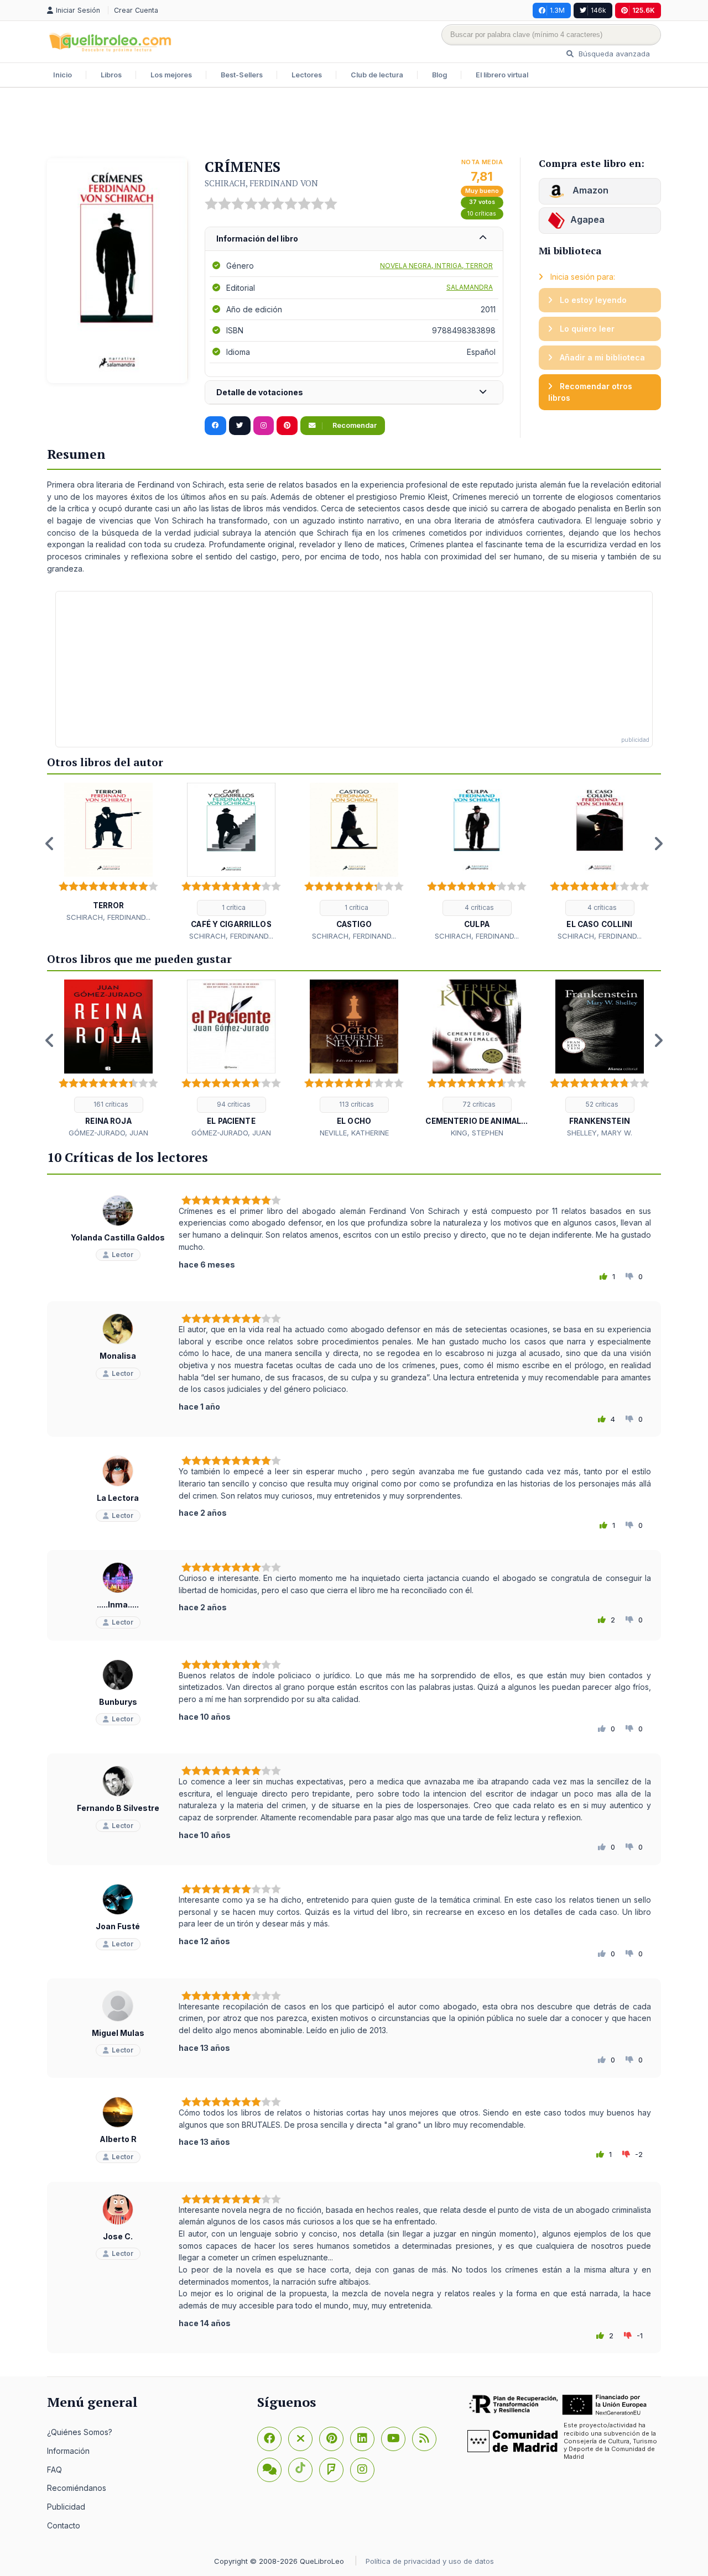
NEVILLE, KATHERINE (354, 1133)
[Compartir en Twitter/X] (240, 426)
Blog (439, 75)
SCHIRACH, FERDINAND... (108, 917)
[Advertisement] (354, 124)
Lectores (307, 75)
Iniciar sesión (79, 10)
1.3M (557, 10)
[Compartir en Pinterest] (287, 426)
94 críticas (233, 1104)
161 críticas (110, 1104)
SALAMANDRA (470, 287)
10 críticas (482, 214)
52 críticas (601, 1104)
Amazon (589, 190)
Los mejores (171, 75)
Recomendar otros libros (590, 392)
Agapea (587, 219)
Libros (111, 75)
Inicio (63, 75)
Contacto (64, 2525)
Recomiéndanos (77, 2488)
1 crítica (233, 907)
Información (68, 2451)
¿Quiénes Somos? (80, 2432)
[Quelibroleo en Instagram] (264, 426)
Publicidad (66, 2507)
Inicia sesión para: (582, 277)
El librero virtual (502, 75)
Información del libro (257, 239)
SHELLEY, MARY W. (600, 1133)
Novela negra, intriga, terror (436, 266)
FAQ (54, 2470)
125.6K (644, 10)
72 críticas (478, 1104)
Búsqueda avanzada (613, 54)
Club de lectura (377, 75)
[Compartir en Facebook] (215, 426)
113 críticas (356, 1104)
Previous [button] (50, 844)
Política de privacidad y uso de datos (430, 2561)
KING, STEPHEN (477, 1133)
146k (598, 10)
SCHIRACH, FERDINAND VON (261, 183)
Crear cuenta (136, 10)
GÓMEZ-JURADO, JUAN (108, 1133)
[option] (108, 853)
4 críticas (478, 907)
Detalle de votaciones (260, 392)
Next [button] (658, 844)
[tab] (354, 239)
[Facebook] (269, 2439)
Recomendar (354, 425)
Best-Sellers (242, 75)
